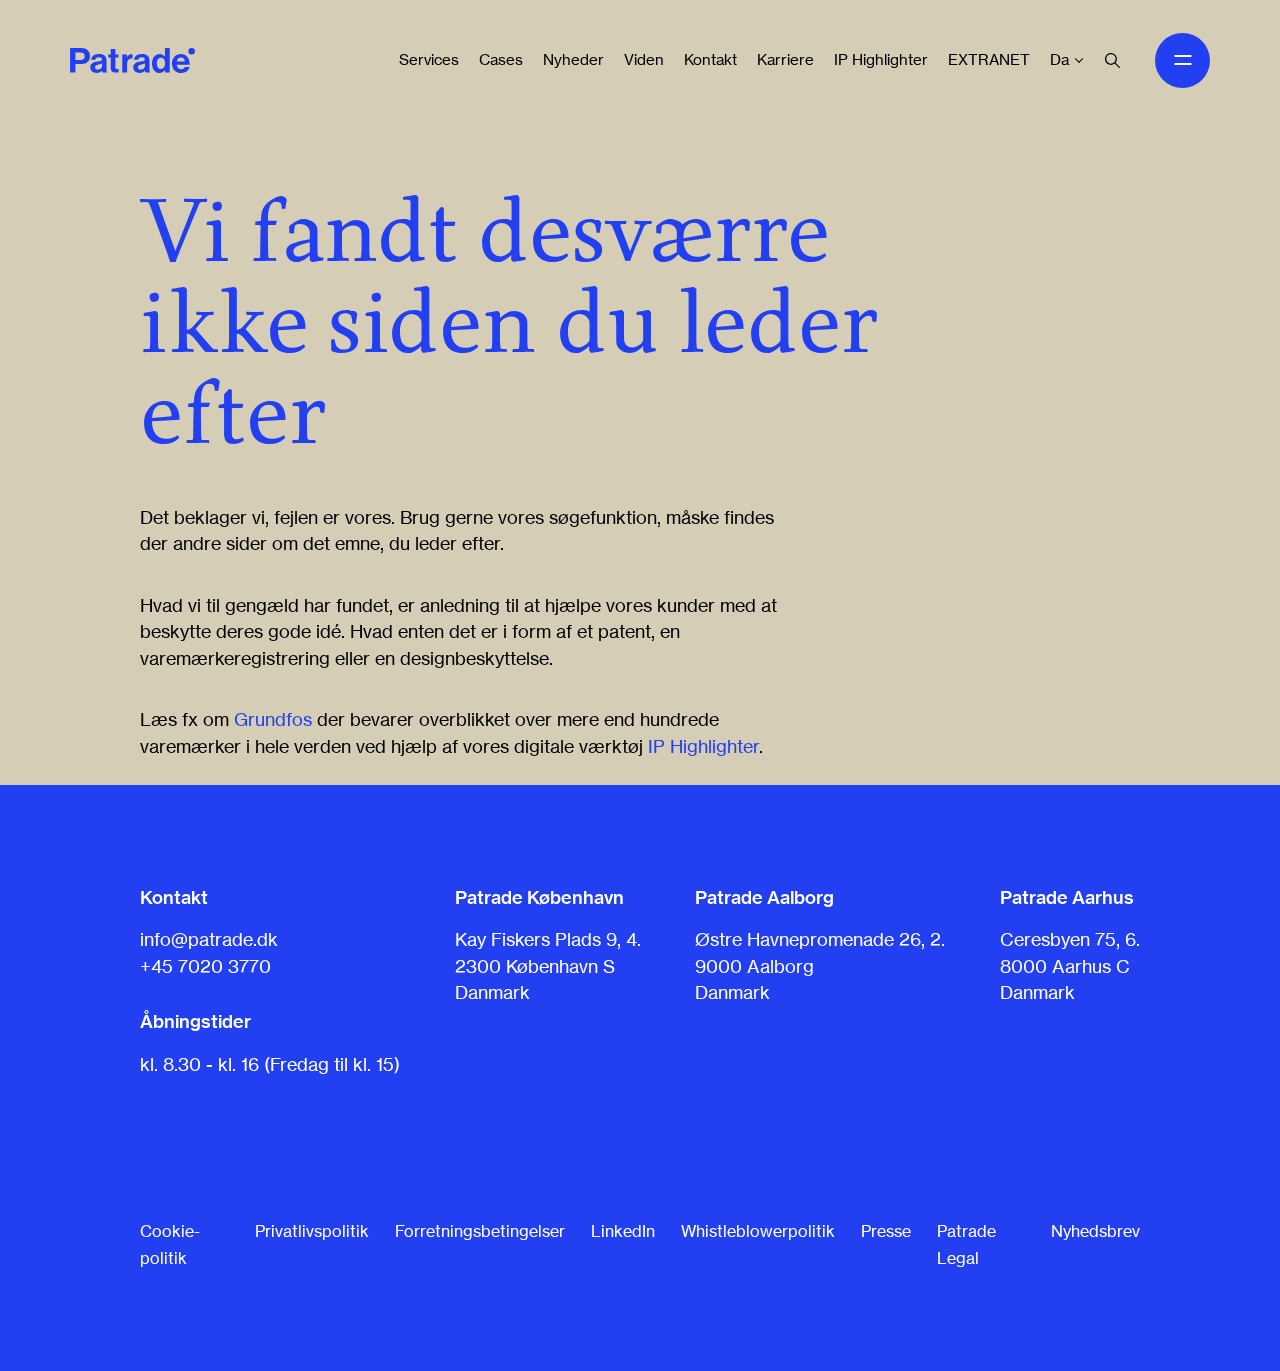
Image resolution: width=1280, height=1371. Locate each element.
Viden (644, 59)
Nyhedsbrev (1095, 1231)
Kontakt (710, 59)
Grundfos (273, 719)
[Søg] (1112, 60)
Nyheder (573, 59)
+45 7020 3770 (205, 966)
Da (1059, 59)
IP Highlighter (881, 59)
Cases (501, 59)
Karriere (785, 59)
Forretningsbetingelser (480, 1231)
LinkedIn (623, 1231)
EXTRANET (989, 59)
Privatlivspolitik (312, 1231)
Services (429, 59)
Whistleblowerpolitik (758, 1231)
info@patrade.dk (209, 939)
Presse (886, 1231)
